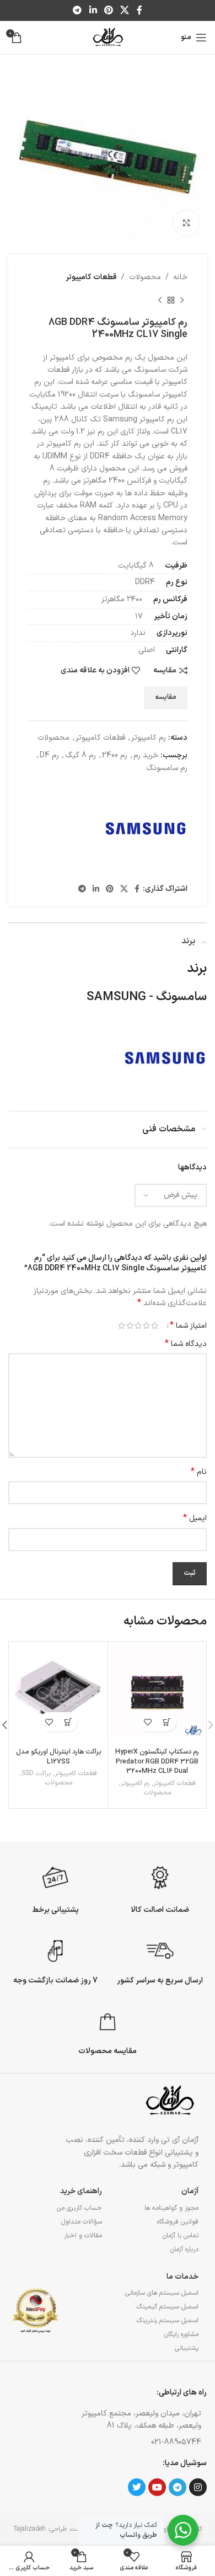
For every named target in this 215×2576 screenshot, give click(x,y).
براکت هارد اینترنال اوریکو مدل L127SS (59, 1757)
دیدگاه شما (186, 1344)
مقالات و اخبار (83, 2236)
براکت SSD (36, 1774)
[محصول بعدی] (160, 300)
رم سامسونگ (167, 768)
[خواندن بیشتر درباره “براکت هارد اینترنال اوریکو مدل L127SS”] (68, 1722)
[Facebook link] (139, 10)
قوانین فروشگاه (178, 2222)
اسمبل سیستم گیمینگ (168, 2307)
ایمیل (195, 1519)
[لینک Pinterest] (108, 10)
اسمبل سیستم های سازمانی (162, 2293)
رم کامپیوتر (149, 738)
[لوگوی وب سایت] (108, 37)
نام (199, 1472)
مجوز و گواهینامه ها (171, 2208)
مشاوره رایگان (181, 2334)
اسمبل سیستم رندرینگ (168, 2321)
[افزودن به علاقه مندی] (147, 1722)
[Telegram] (178, 2487)
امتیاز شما (188, 1326)
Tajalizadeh (29, 2529)
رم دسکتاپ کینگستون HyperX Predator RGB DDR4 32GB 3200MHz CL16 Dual (157, 1761)
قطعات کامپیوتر (91, 277)
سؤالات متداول (82, 2222)
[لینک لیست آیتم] (132, 2443)
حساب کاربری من (79, 2208)
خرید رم (146, 755)
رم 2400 (115, 755)
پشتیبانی (187, 2348)
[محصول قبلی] (182, 300)
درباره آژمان (184, 2249)
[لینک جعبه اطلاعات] (160, 1888)
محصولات (145, 277)
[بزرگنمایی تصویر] (186, 223)
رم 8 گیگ (80, 755)
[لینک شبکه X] (125, 10)
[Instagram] (198, 2487)
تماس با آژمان (181, 2236)
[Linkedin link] (93, 10)
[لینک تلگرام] (77, 10)
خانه (180, 277)
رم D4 (49, 755)
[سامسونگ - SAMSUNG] (146, 829)
